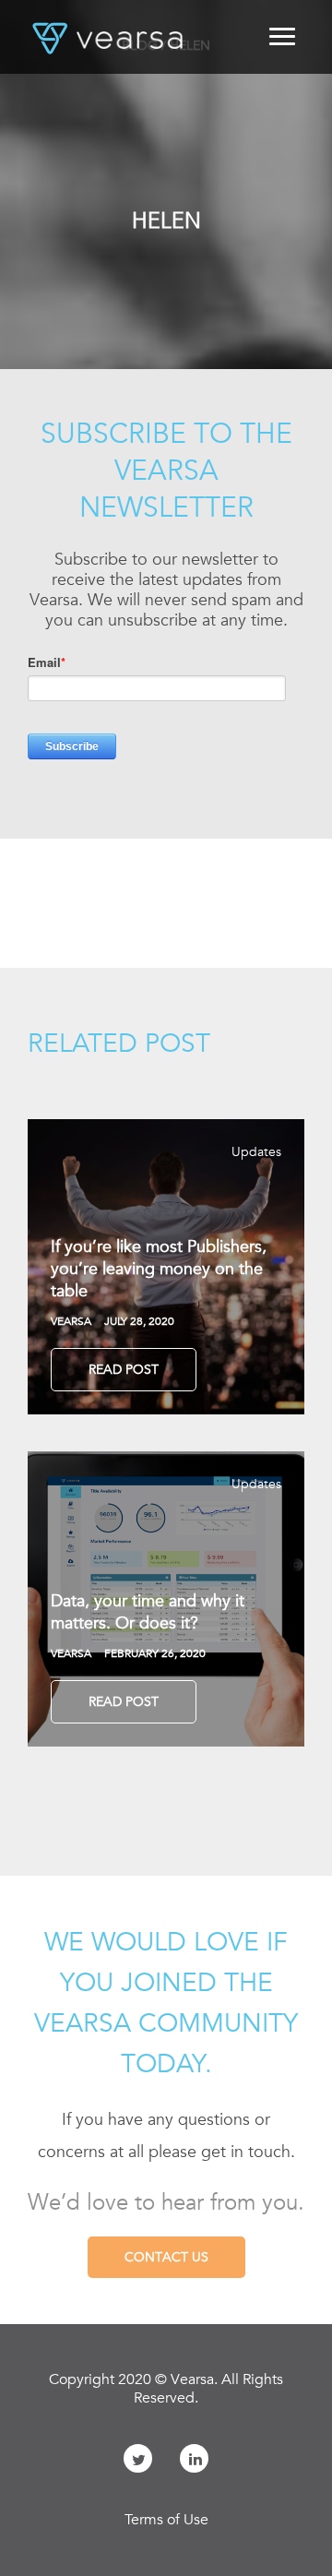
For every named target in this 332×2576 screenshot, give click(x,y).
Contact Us (166, 2257)
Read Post (124, 1369)
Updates (256, 1151)
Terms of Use (166, 2520)
